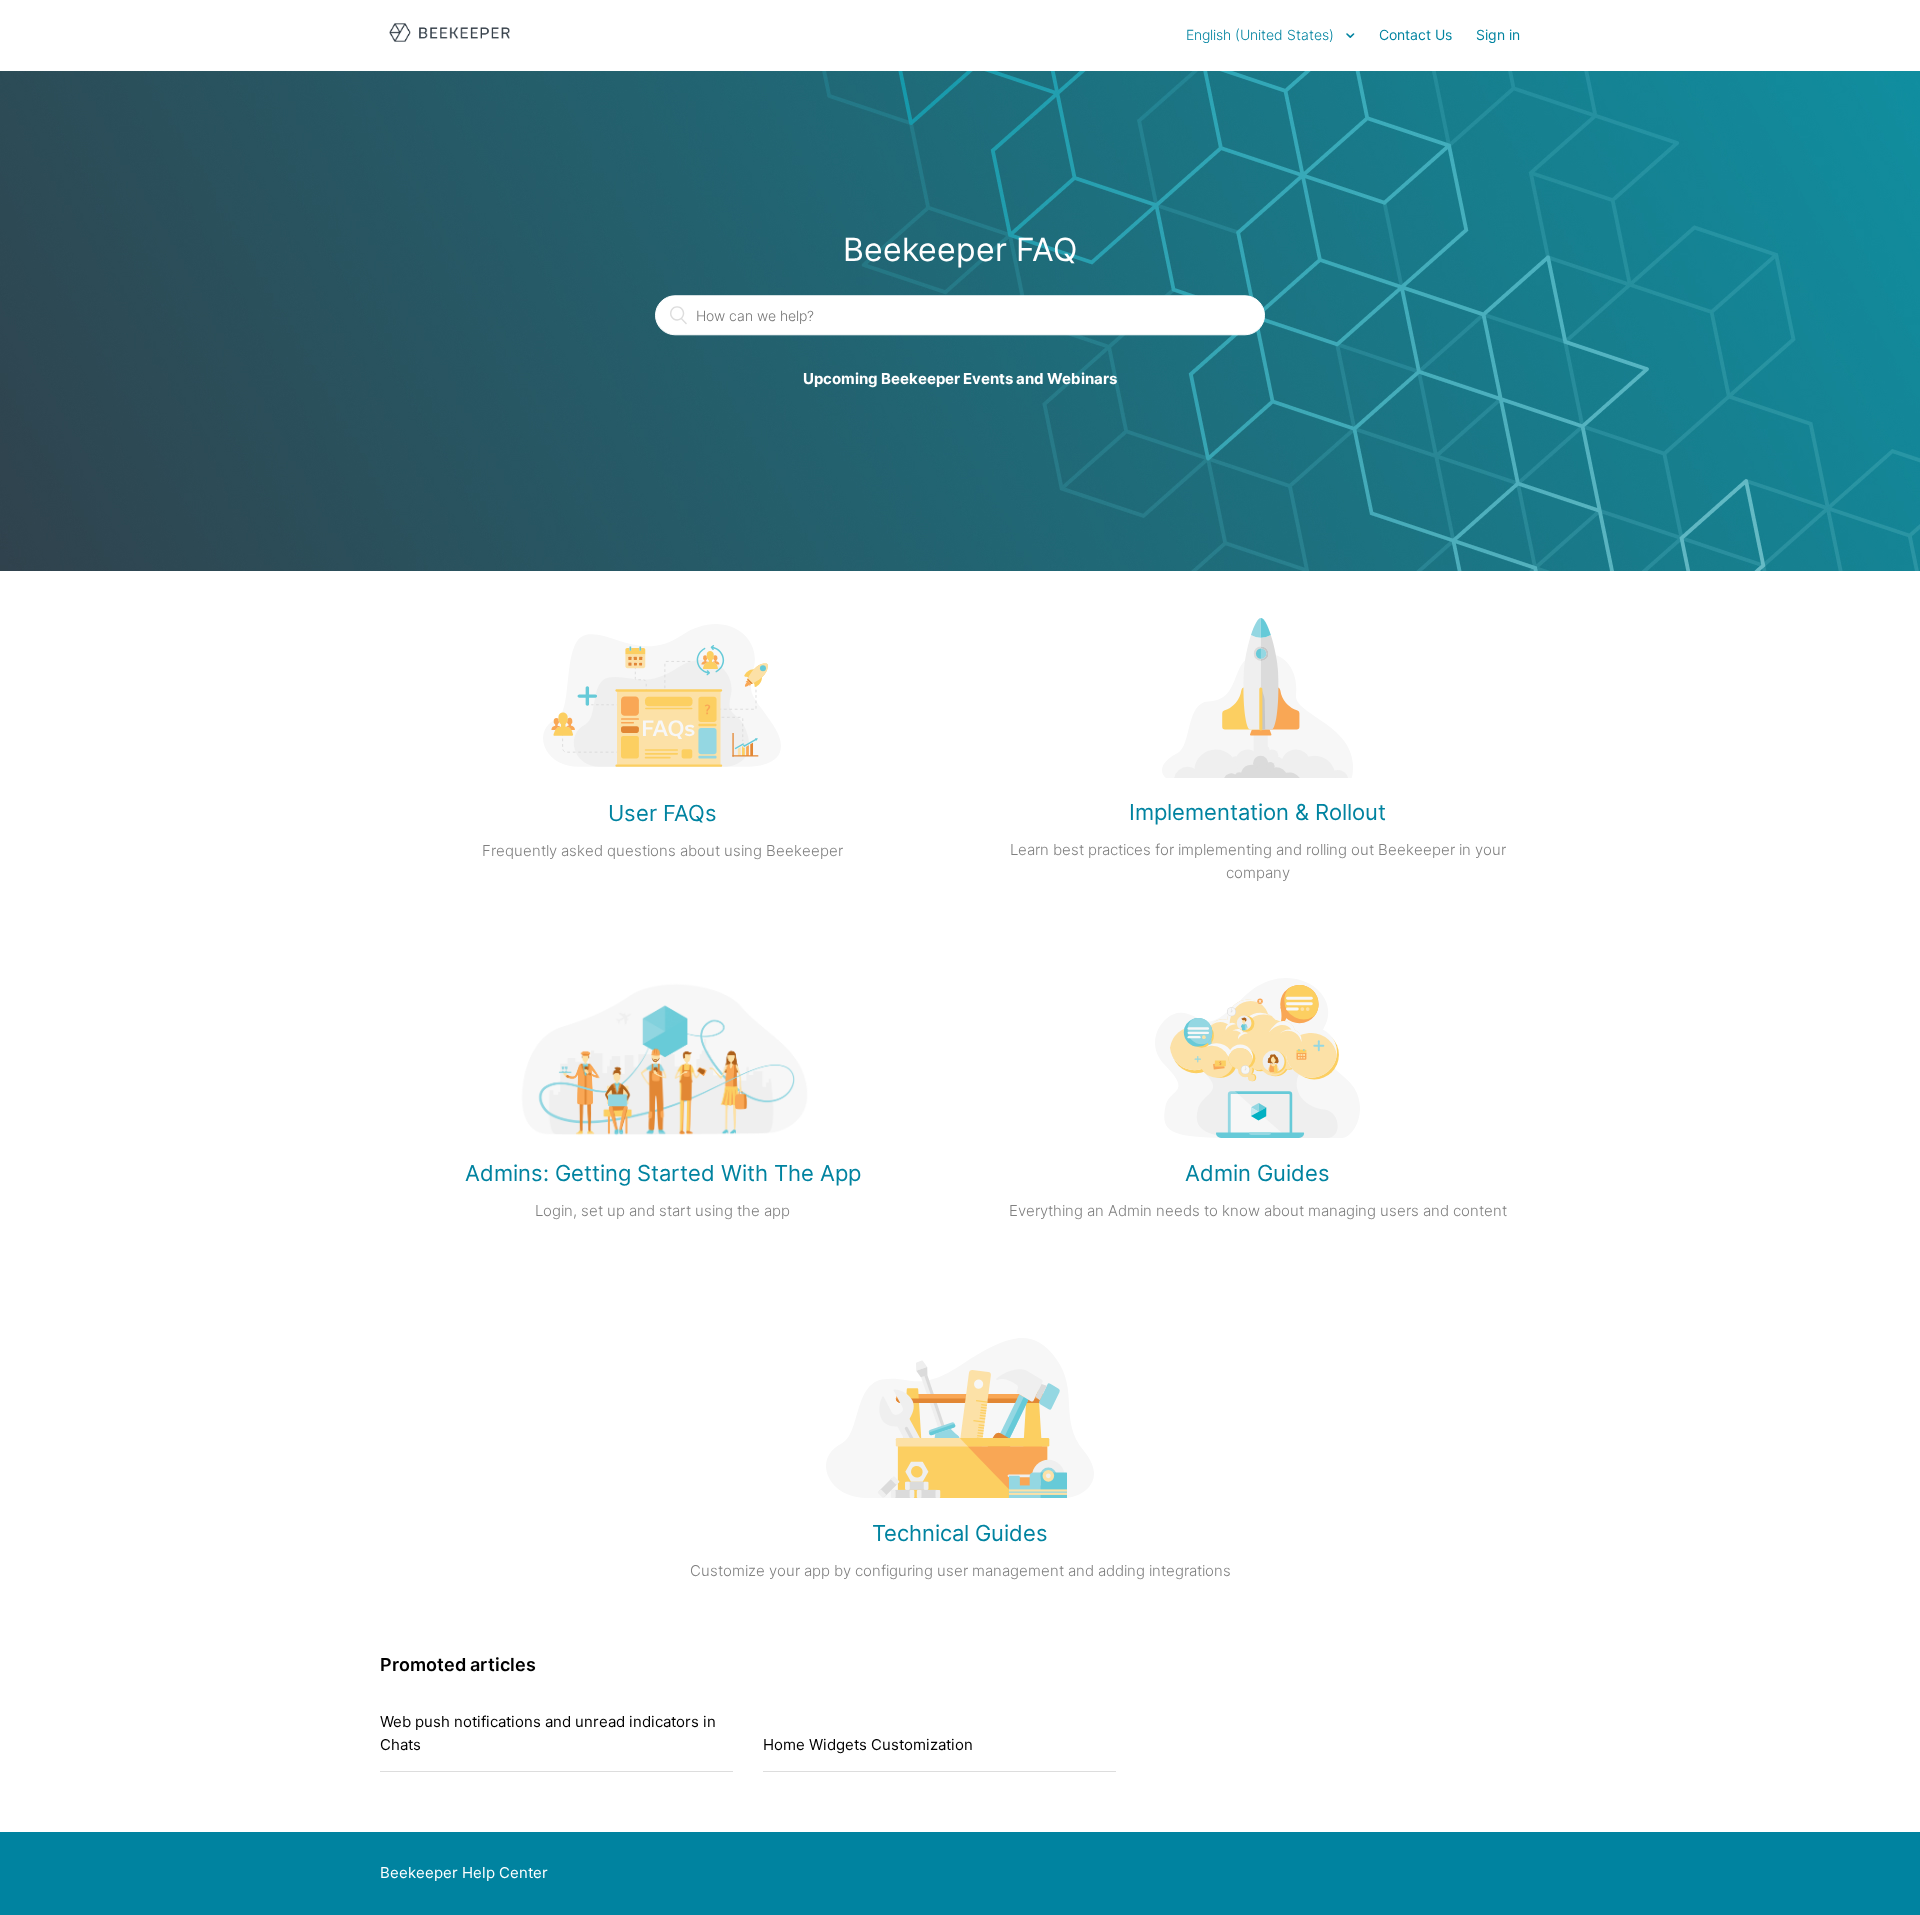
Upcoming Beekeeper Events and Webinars (960, 379)
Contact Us (1415, 34)
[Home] (449, 45)
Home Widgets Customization (868, 1744)
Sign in (1498, 34)
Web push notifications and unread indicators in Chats (548, 1733)
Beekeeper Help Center (464, 1872)
